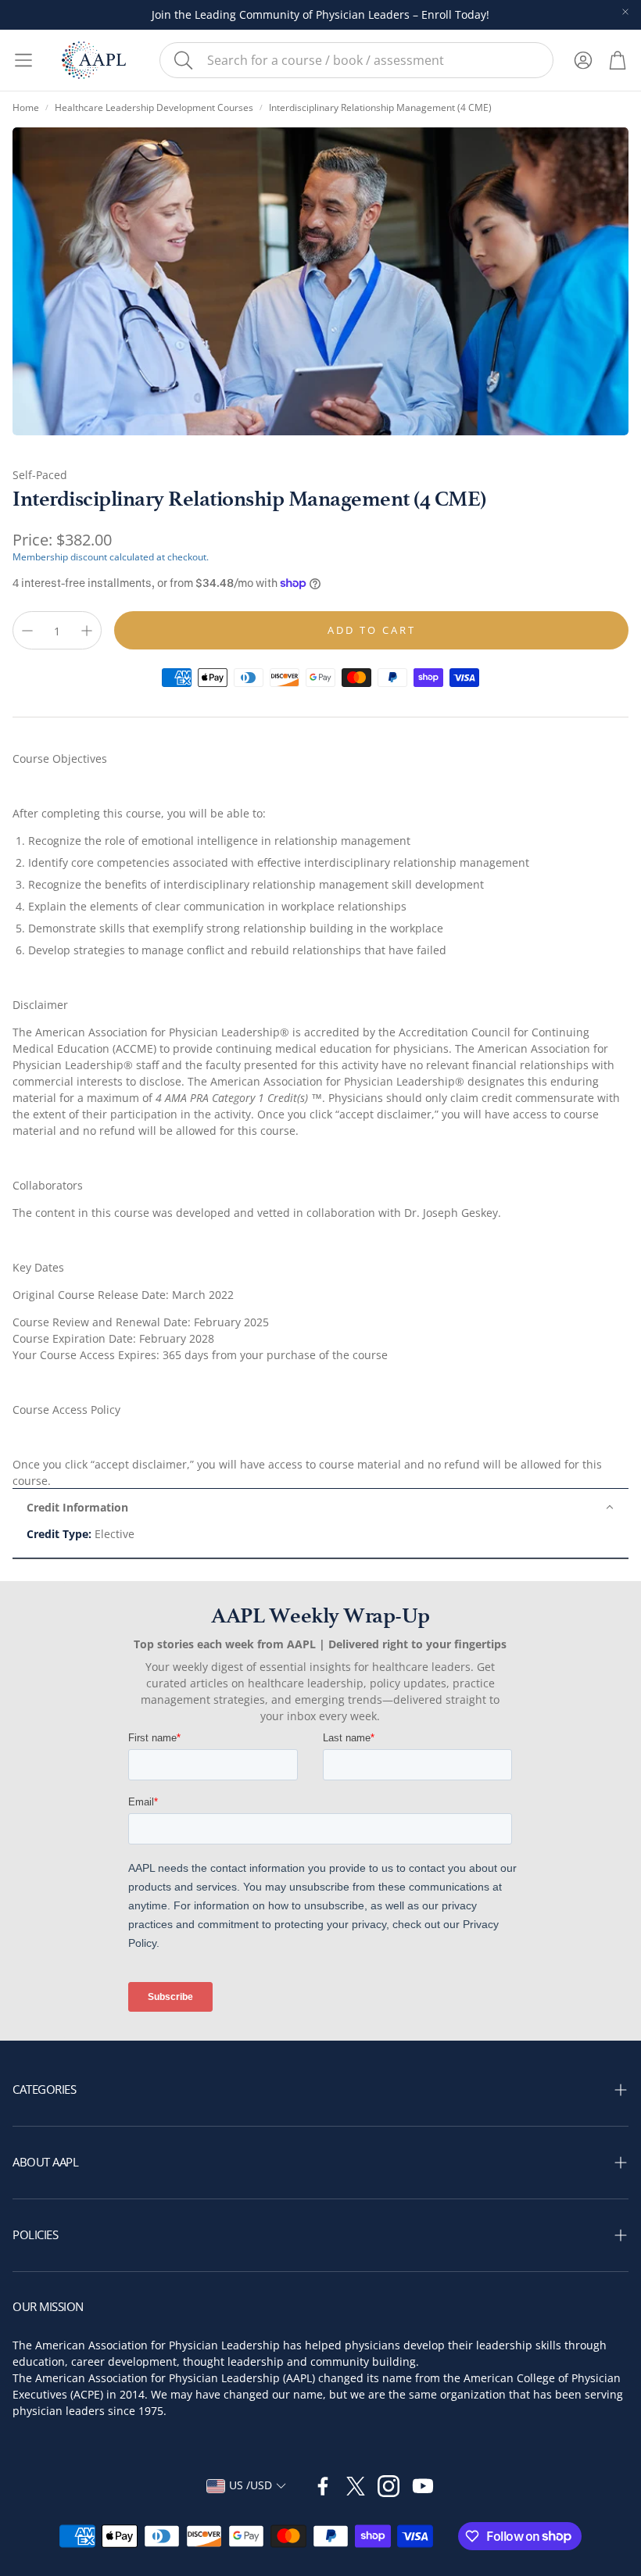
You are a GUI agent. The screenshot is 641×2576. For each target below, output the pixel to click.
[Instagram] (389, 2486)
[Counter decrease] (27, 631)
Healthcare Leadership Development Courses (154, 107)
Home (26, 107)
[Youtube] (423, 2486)
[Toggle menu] (23, 60)
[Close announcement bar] (625, 12)
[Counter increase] (87, 631)
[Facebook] (323, 2486)
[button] (356, 60)
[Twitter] (356, 2486)
